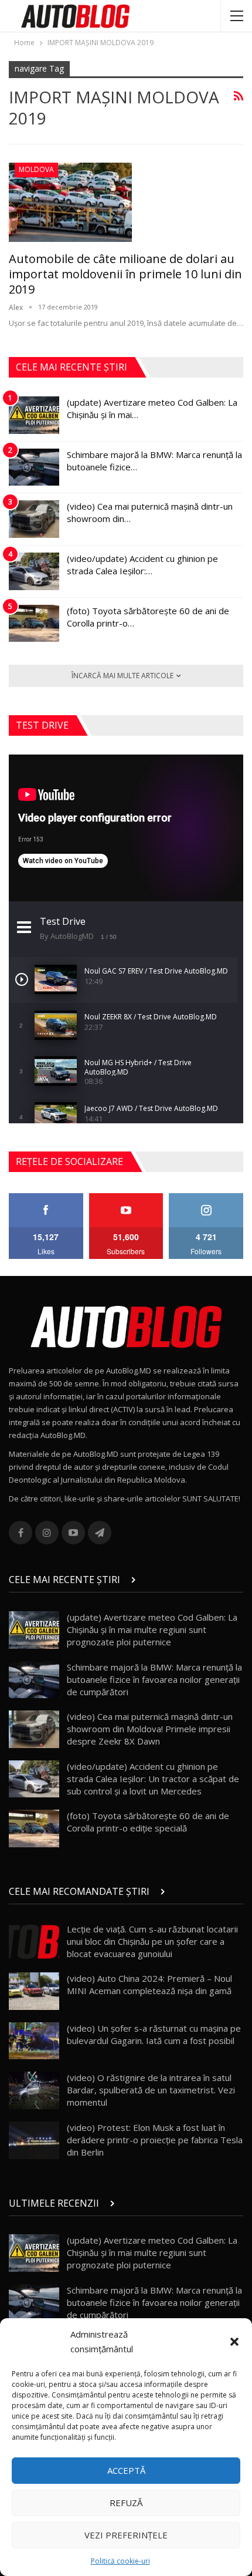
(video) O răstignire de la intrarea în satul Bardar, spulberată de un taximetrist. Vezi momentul (151, 2090)
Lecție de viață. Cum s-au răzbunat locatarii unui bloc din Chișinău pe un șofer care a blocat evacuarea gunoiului (152, 1941)
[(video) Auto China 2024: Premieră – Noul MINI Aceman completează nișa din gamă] (34, 1991)
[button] (234, 2342)
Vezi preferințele (126, 2535)
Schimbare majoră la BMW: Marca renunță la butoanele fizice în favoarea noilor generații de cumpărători (154, 1679)
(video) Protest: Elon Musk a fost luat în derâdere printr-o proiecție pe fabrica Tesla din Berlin (155, 2140)
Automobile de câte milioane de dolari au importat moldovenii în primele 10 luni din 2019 (125, 274)
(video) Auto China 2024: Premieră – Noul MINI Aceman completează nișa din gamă (149, 1984)
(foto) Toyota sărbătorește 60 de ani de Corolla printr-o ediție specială (148, 1822)
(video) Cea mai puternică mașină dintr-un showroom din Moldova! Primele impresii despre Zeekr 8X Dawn (150, 1729)
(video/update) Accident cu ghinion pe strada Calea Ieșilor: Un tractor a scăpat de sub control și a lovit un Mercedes (153, 1779)
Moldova (36, 169)
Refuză (126, 2503)
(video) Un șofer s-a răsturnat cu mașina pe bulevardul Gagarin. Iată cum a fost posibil (154, 2034)
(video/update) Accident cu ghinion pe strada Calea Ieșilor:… (142, 565)
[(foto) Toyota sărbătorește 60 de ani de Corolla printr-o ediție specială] (34, 624)
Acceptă (126, 2470)
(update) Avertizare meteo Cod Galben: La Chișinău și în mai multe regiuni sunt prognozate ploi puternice (152, 1629)
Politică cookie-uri (120, 2561)
